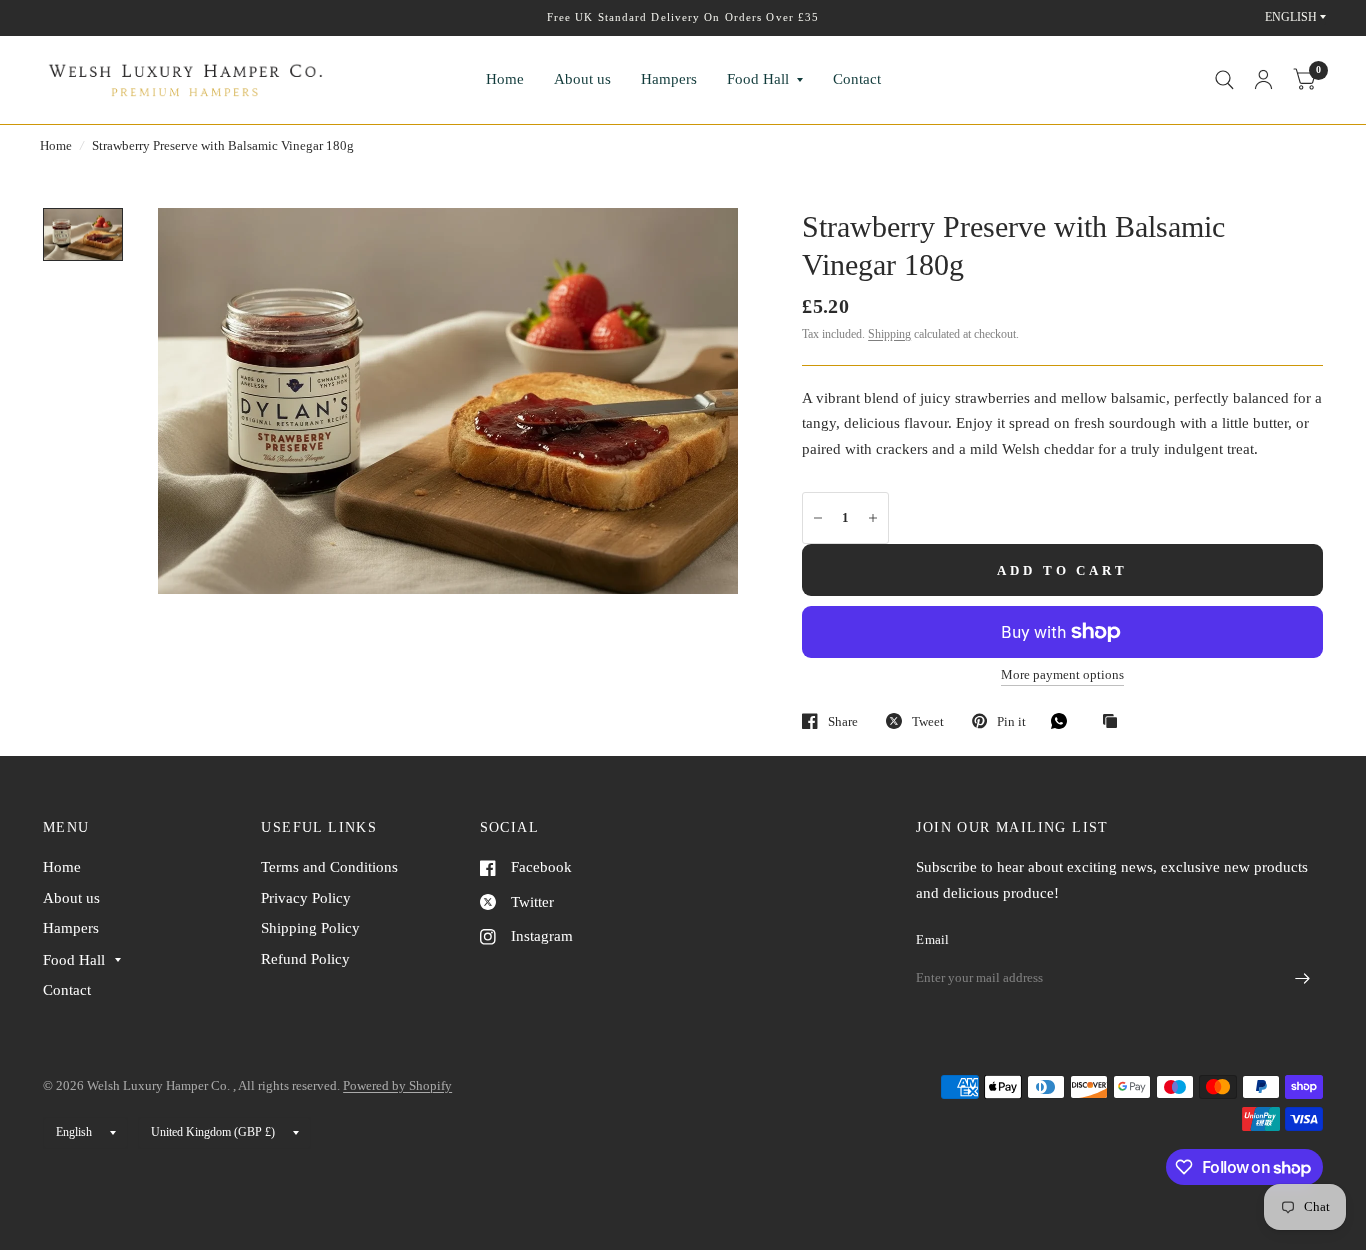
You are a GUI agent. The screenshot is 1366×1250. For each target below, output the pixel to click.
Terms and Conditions (329, 867)
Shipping (889, 334)
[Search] (1224, 80)
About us (582, 79)
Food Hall (758, 79)
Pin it (1011, 721)
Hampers (669, 79)
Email (932, 939)
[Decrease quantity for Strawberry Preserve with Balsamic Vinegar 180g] (818, 518)
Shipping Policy (310, 928)
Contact (857, 79)
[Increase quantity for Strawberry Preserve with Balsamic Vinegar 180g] (873, 518)
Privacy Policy (306, 898)
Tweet (928, 721)
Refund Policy (305, 959)
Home (505, 79)
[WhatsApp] (1064, 721)
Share (843, 721)
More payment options (1062, 675)
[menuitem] (505, 80)
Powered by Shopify (397, 1085)
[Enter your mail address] (1303, 979)
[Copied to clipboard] (1115, 722)
